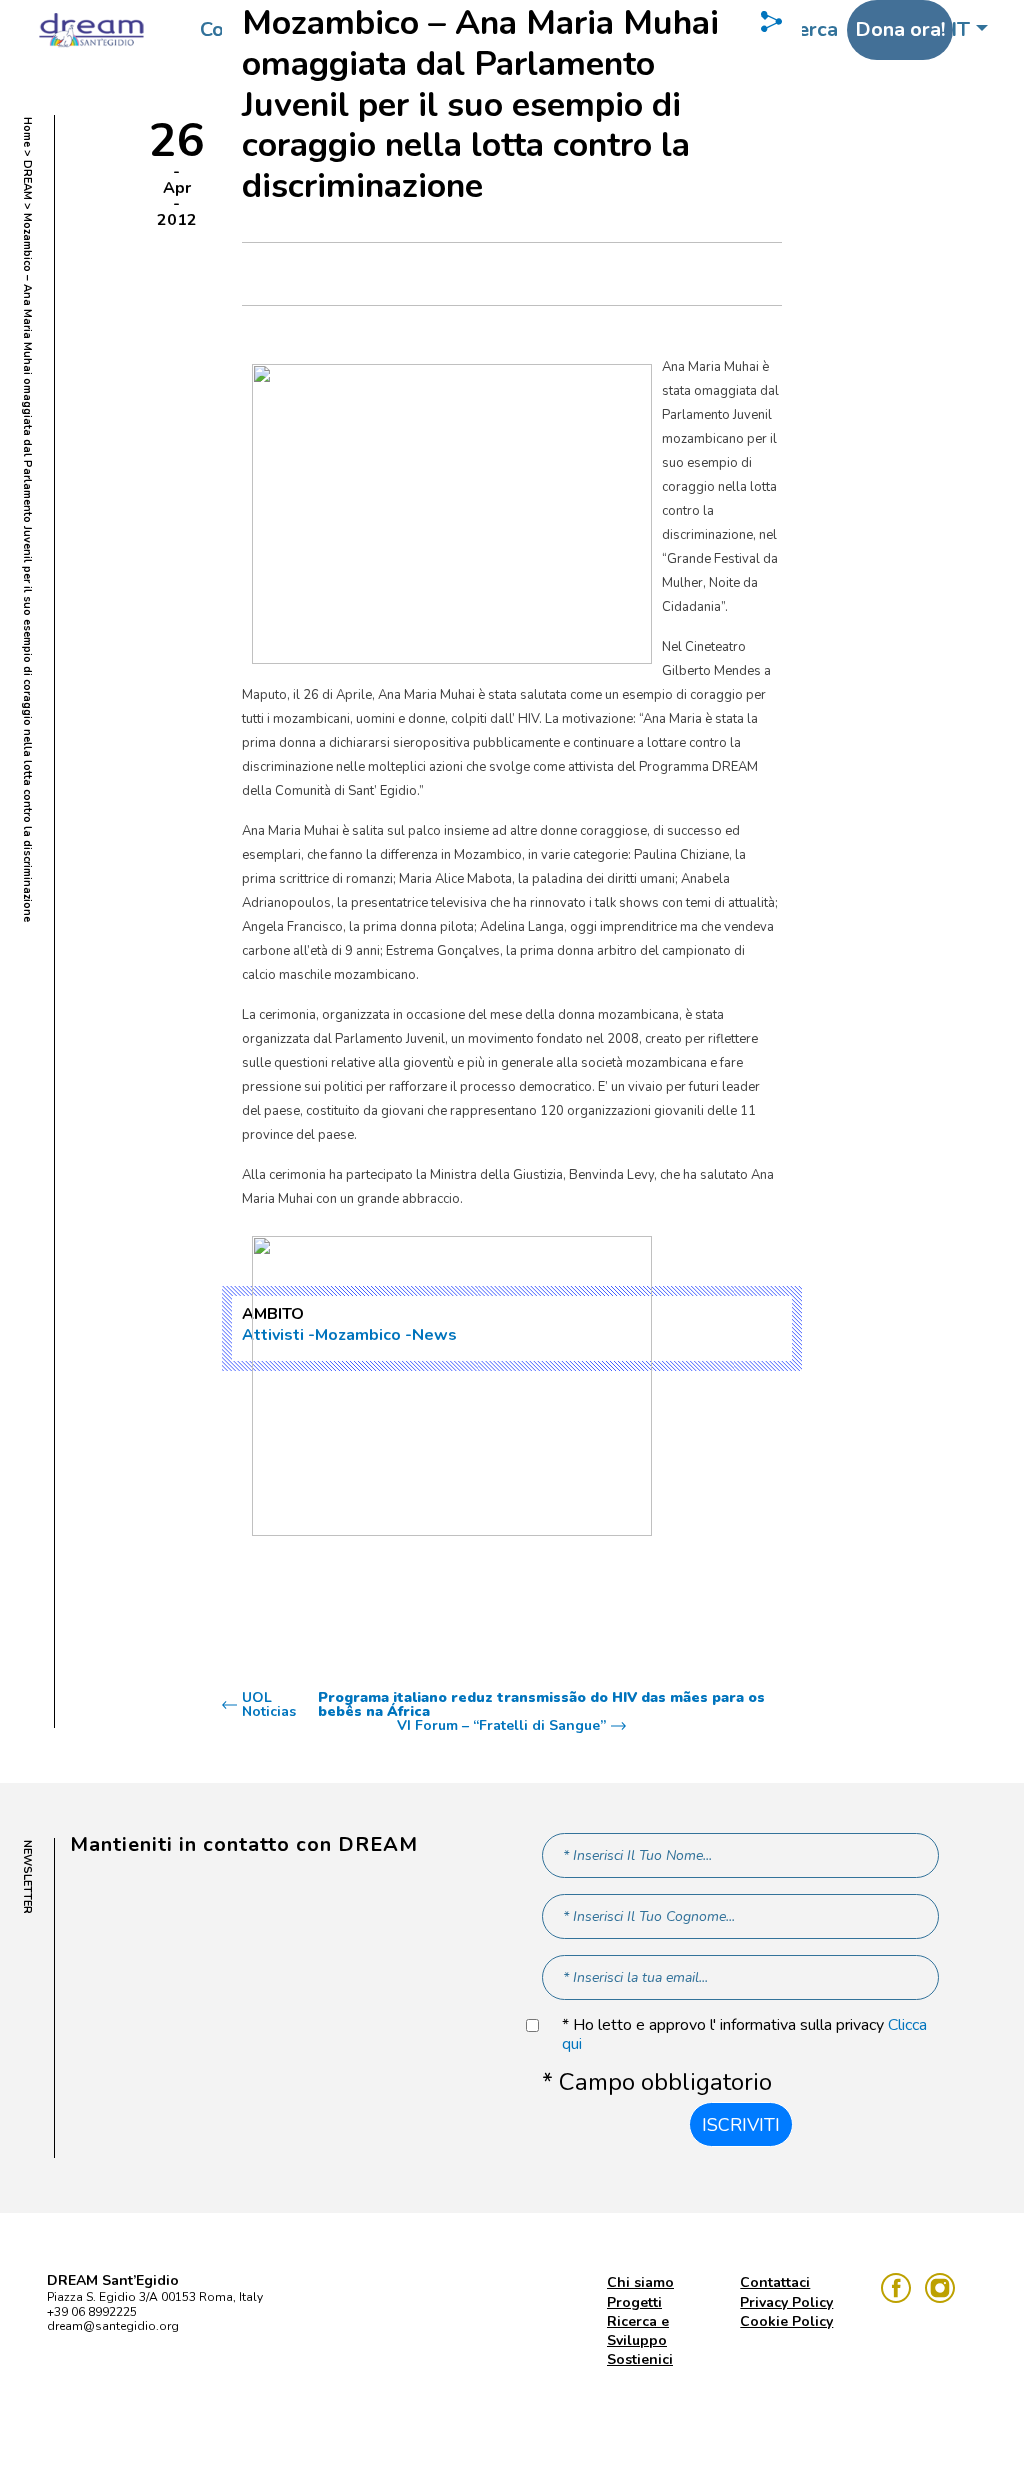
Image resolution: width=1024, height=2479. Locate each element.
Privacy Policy (786, 2302)
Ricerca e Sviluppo (638, 2331)
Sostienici (640, 2359)
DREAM (27, 180)
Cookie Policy (786, 2321)
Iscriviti (741, 2125)
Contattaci (775, 2282)
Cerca (812, 29)
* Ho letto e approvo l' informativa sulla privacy (744, 2035)
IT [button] (960, 29)
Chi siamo (640, 2282)
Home (27, 132)
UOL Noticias (503, 1705)
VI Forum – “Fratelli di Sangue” (501, 1726)
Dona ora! (900, 29)
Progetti (634, 2302)
